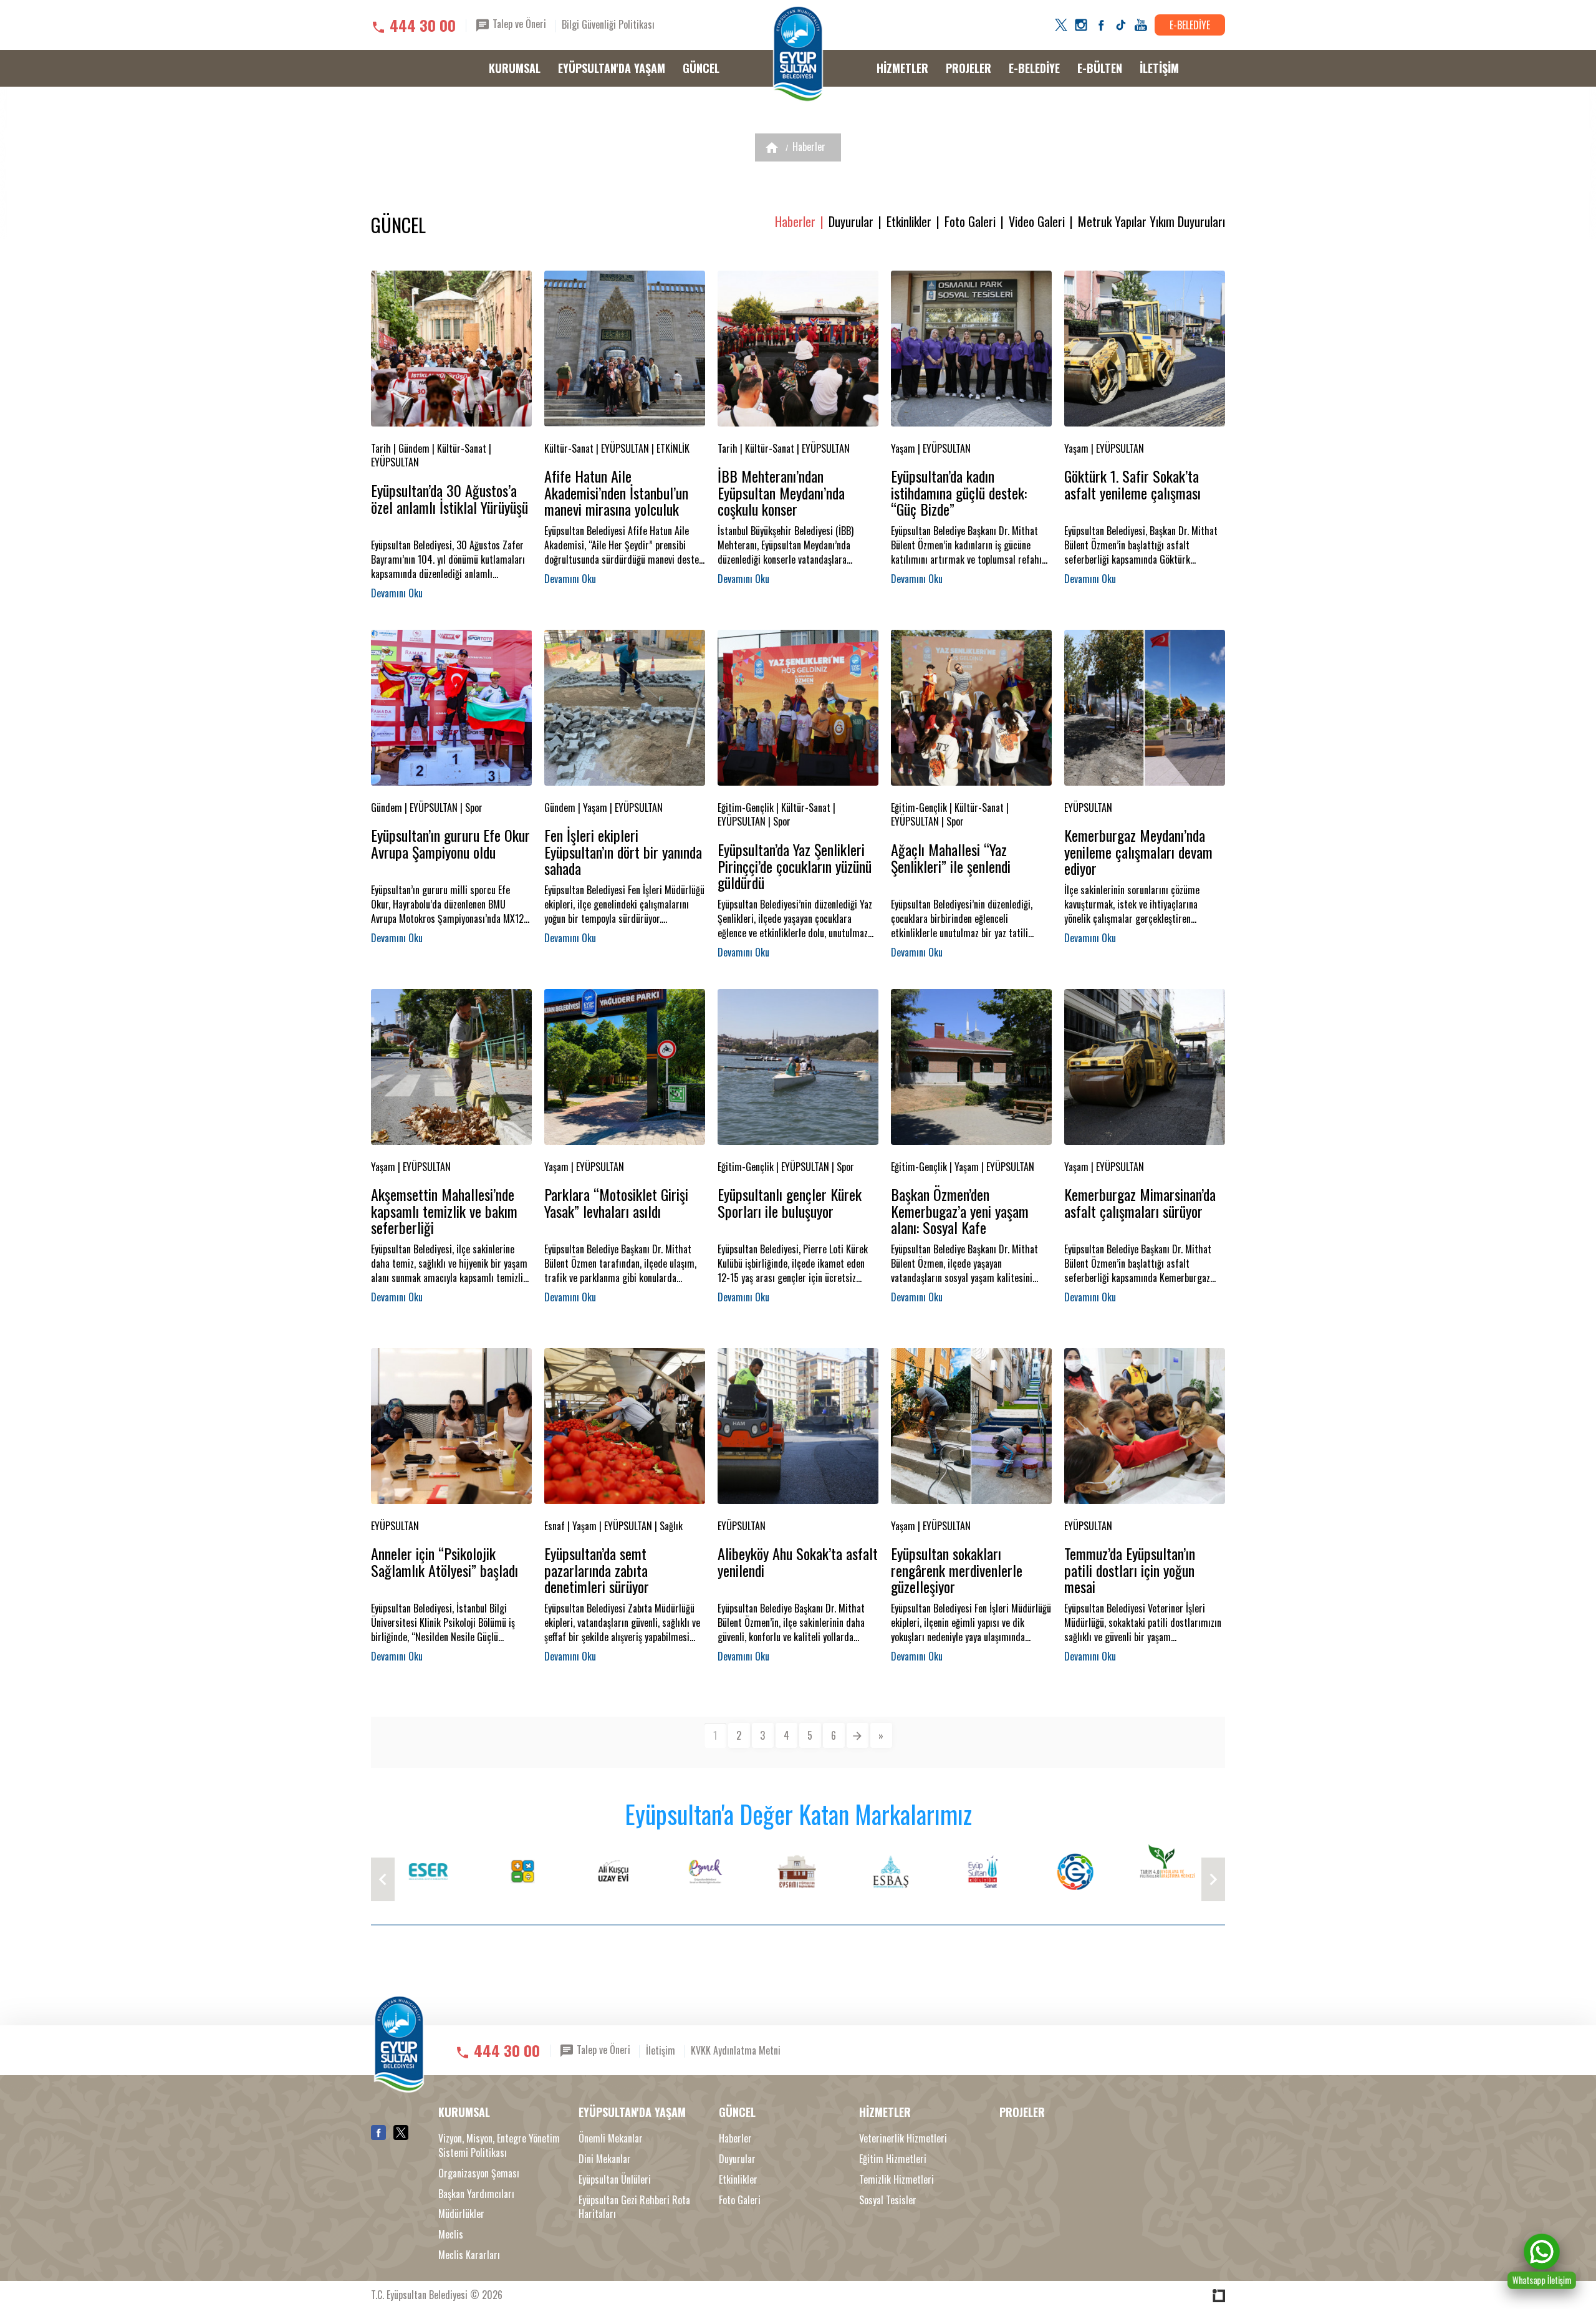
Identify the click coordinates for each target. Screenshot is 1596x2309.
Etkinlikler (909, 222)
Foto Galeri (970, 222)
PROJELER (969, 68)
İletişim (661, 2050)
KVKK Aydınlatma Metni (736, 2050)
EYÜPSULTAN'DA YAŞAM (612, 68)
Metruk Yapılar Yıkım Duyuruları (1151, 222)
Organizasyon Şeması (479, 2173)
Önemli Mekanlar (611, 2138)
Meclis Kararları (469, 2255)
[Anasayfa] (772, 147)
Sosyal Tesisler (888, 2200)
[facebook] (1101, 25)
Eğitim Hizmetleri (893, 2159)
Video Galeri (1037, 222)
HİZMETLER (902, 68)
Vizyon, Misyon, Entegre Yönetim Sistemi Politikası (499, 2146)
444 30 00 (423, 25)
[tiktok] (1121, 25)
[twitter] (1061, 25)
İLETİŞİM (1159, 68)
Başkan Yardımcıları (476, 2194)
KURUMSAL (515, 68)
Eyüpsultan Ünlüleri (615, 2180)
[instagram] (1081, 25)
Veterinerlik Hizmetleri (903, 2138)
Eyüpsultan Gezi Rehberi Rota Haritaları (634, 2207)
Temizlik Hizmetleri (897, 2180)
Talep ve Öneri (518, 24)
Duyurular (851, 222)
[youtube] (1141, 25)
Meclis (451, 2234)
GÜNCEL (701, 68)
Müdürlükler (461, 2214)
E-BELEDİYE (1190, 25)
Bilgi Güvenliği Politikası (608, 24)
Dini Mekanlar (605, 2159)
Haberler (809, 147)
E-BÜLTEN (1100, 68)
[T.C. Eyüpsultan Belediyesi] (798, 54)
